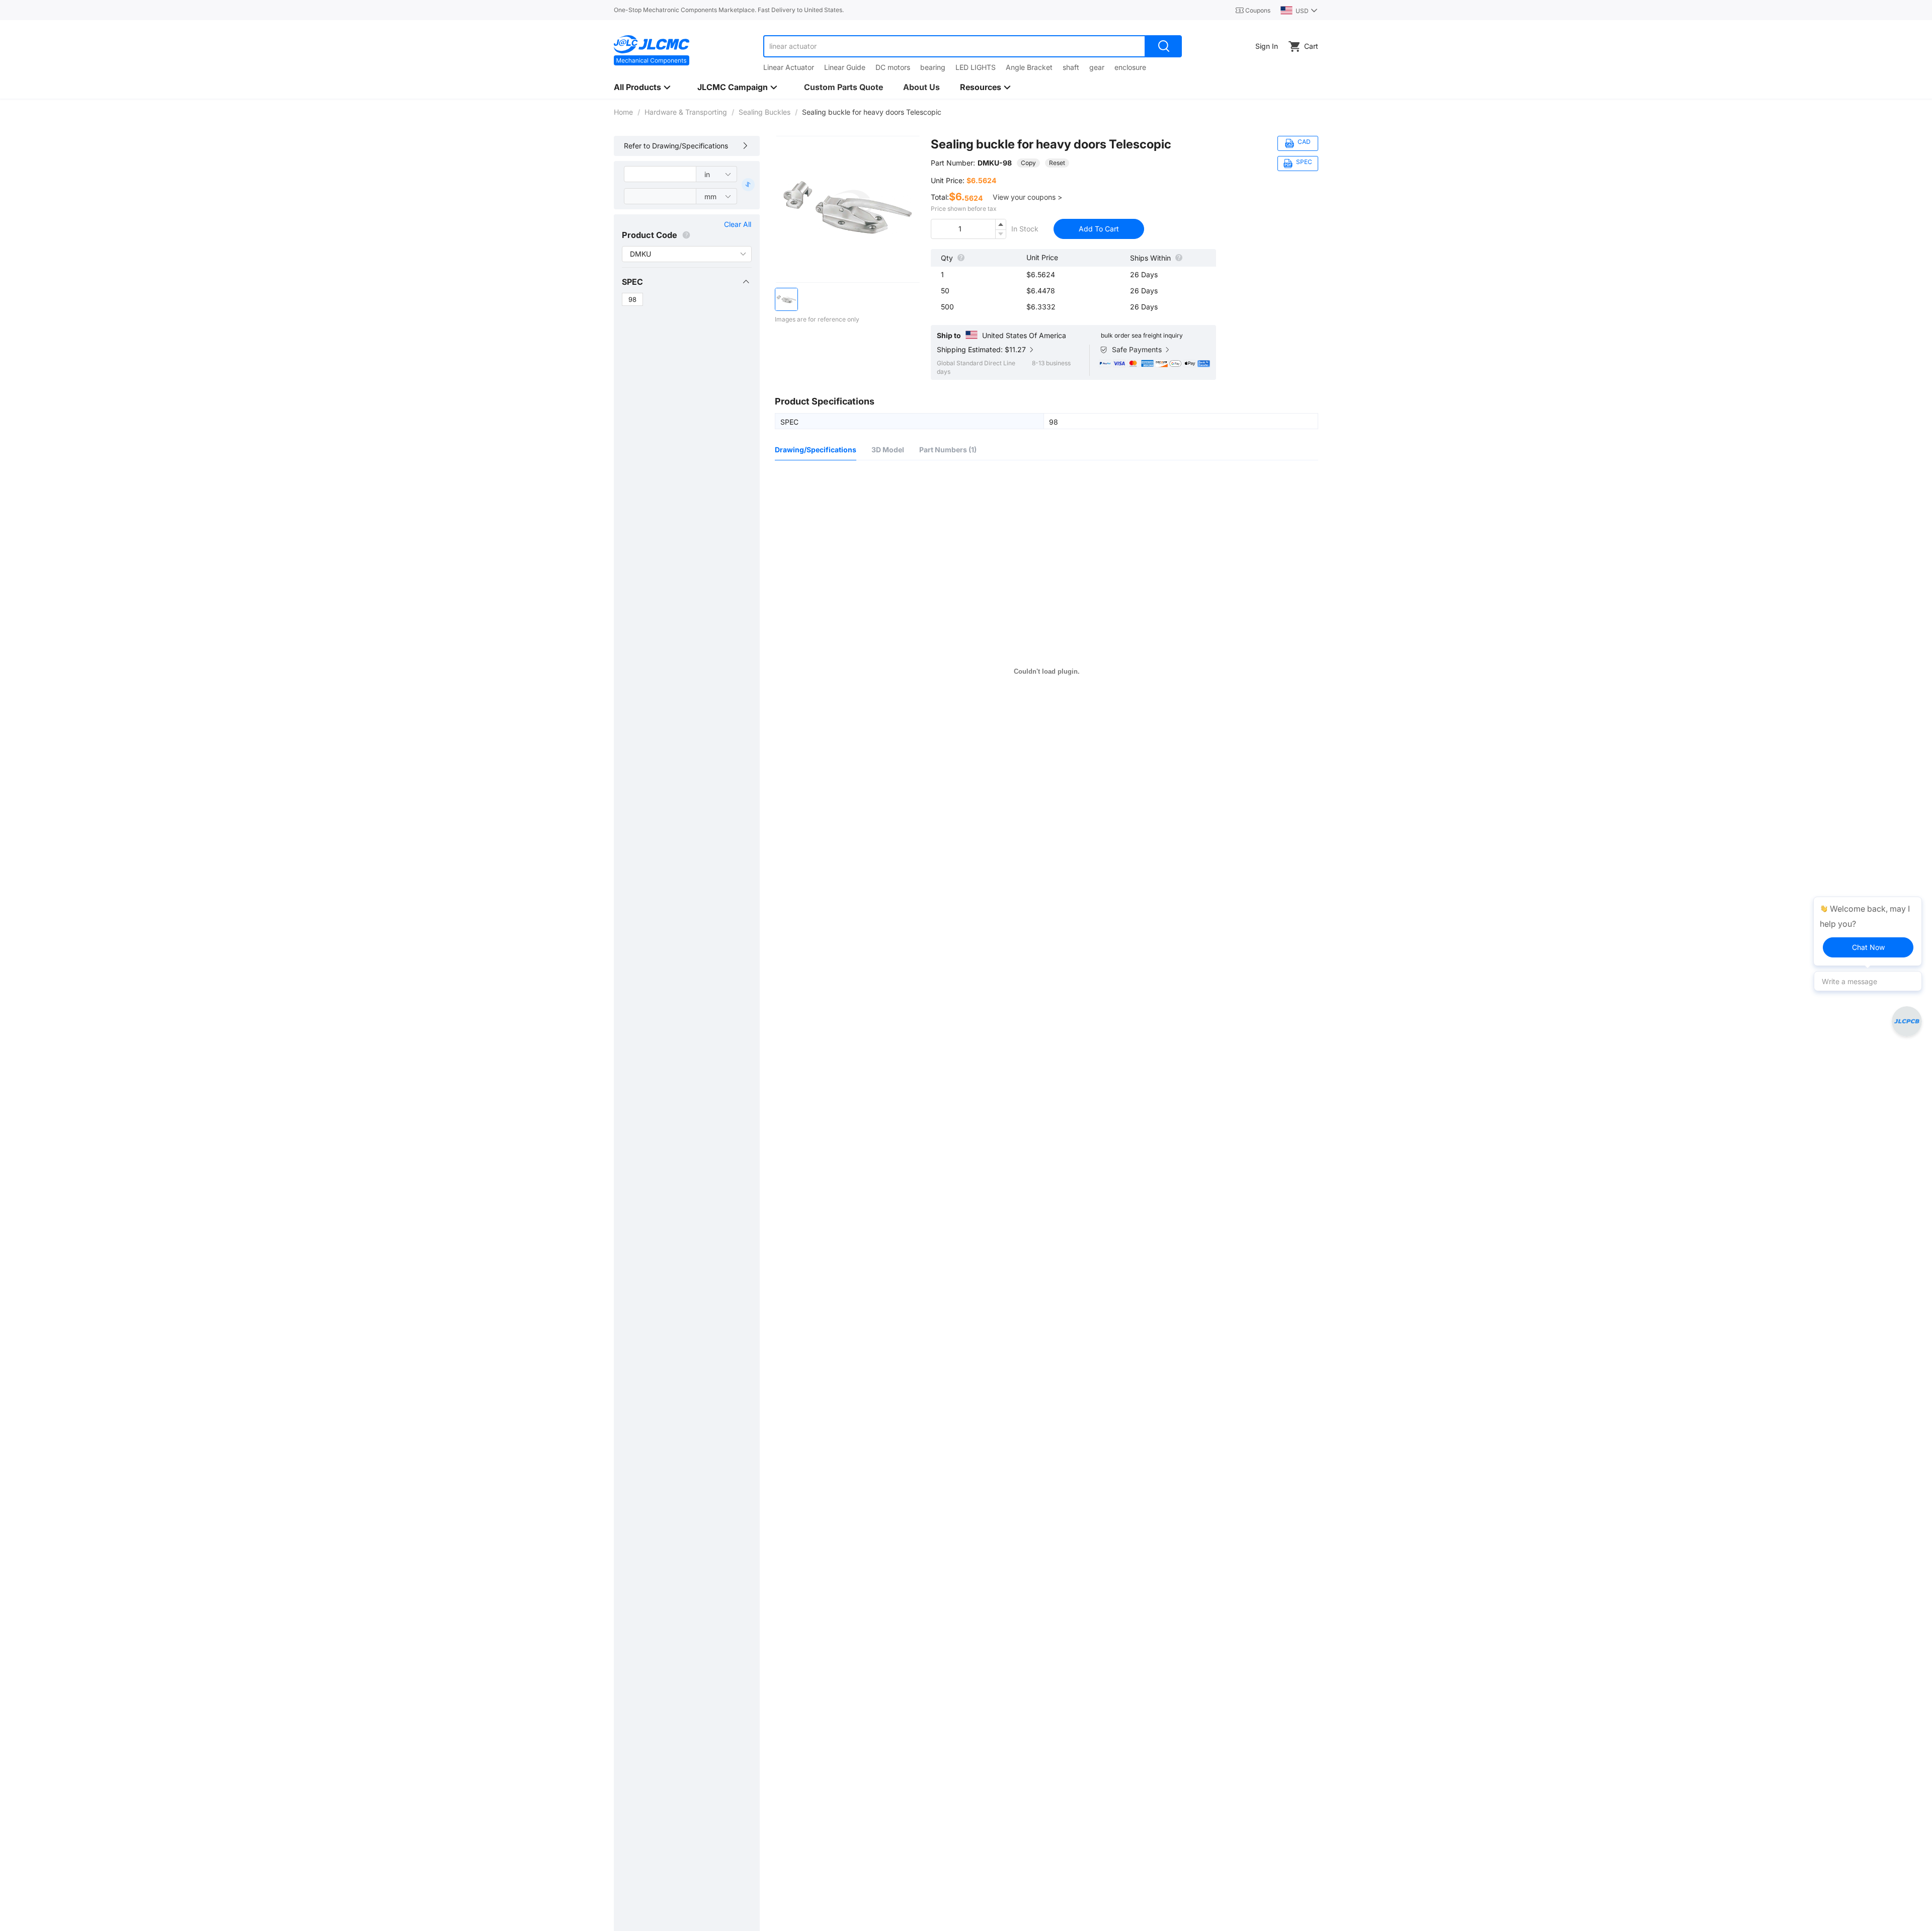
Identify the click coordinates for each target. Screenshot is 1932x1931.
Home (623, 112)
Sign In (1267, 46)
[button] (686, 282)
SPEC (632, 282)
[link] (623, 112)
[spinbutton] (969, 229)
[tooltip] (1868, 931)
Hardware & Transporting (686, 112)
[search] (1164, 46)
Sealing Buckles (764, 112)
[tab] (686, 282)
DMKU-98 (995, 163)
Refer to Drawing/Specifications (676, 146)
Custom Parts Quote (843, 87)
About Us (921, 87)
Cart (1311, 46)
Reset (1057, 163)
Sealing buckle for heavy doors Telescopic (1051, 144)
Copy (1028, 163)
